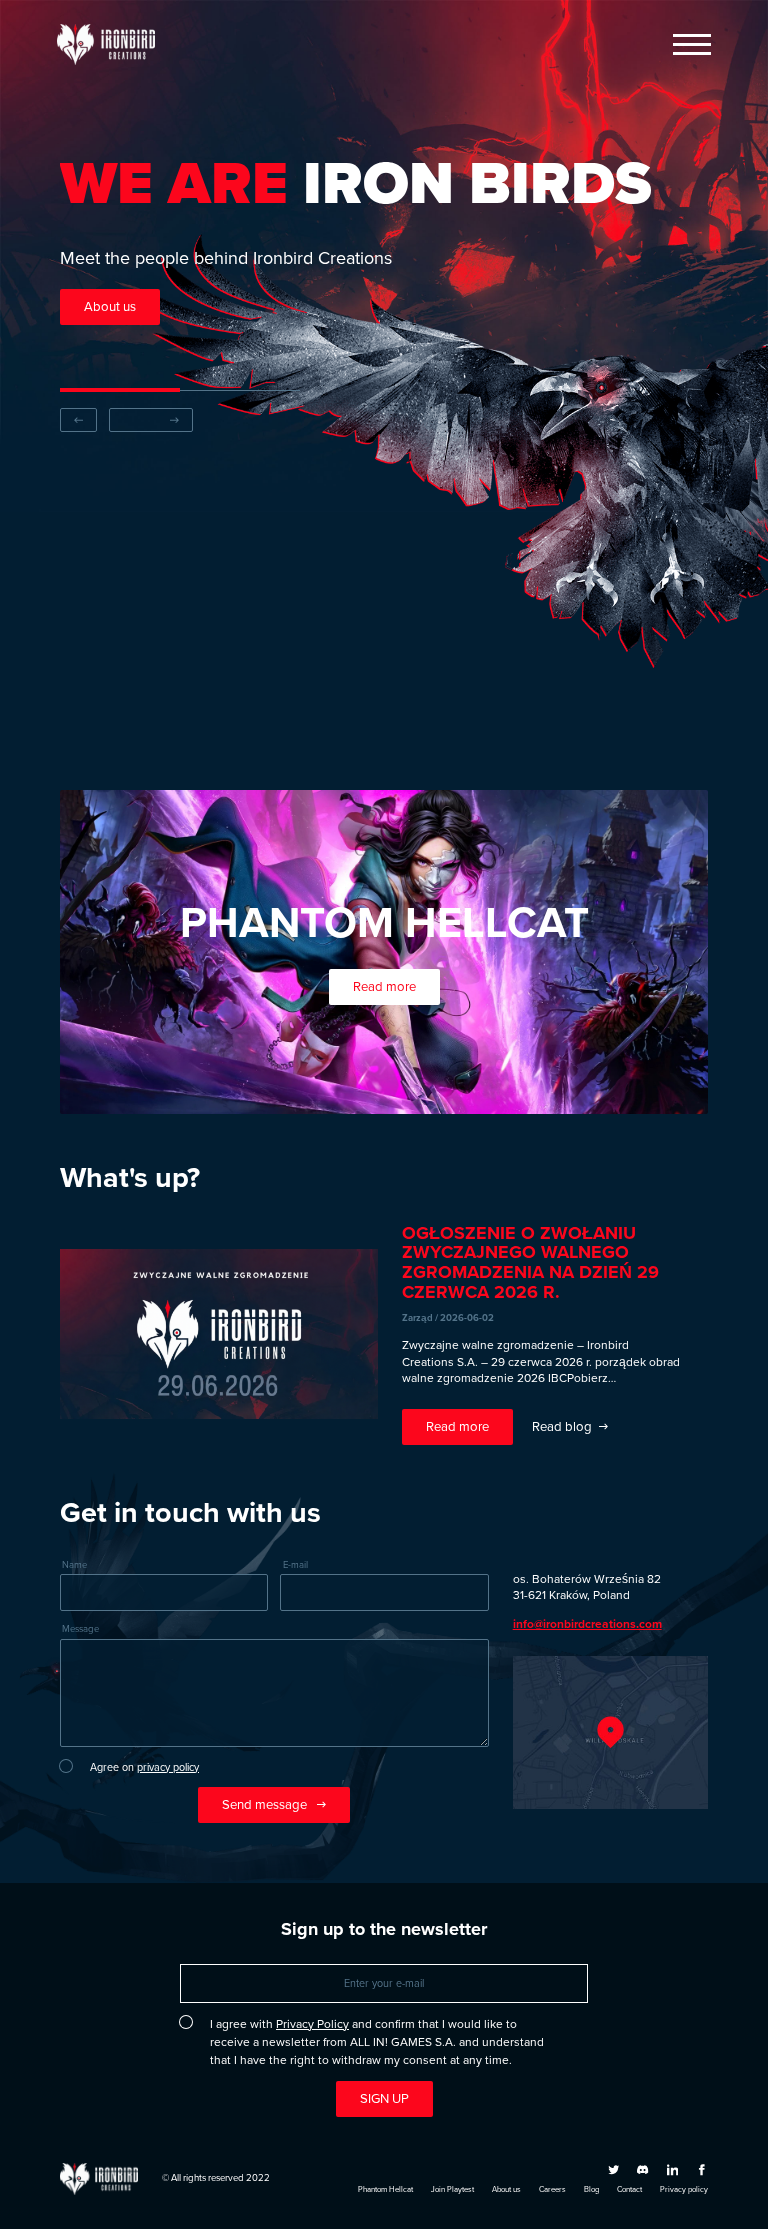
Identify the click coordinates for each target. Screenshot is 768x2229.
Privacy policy (684, 2189)
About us (506, 2189)
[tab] (120, 390)
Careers (552, 2189)
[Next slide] (151, 420)
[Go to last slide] (78, 420)
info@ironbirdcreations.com (587, 1624)
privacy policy (168, 1767)
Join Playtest (452, 2189)
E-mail (295, 1565)
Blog (591, 2189)
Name (74, 1565)
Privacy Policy (312, 2024)
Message (80, 1629)
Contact (629, 2189)
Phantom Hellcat (385, 2189)
